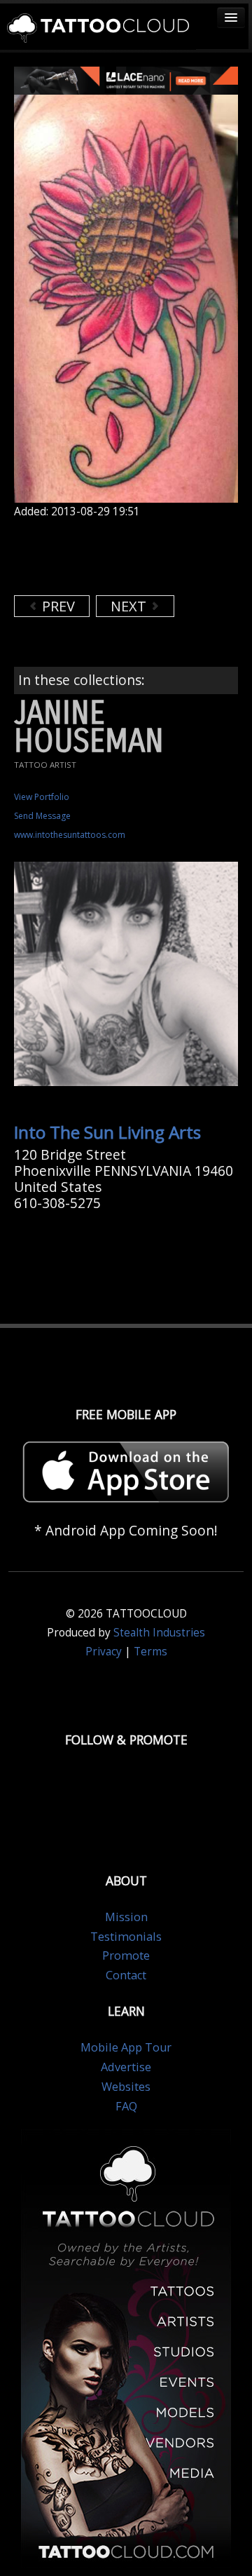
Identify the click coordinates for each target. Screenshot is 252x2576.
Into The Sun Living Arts (107, 1132)
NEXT (130, 606)
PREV (57, 606)
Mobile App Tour (126, 2047)
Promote (126, 1955)
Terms (150, 1652)
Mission (126, 1917)
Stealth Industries (159, 1633)
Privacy (104, 1652)
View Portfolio (42, 797)
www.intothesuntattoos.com (70, 835)
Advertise (126, 2067)
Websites (126, 2087)
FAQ (126, 2106)
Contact (126, 1975)
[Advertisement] (126, 557)
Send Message (42, 816)
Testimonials (126, 1937)
